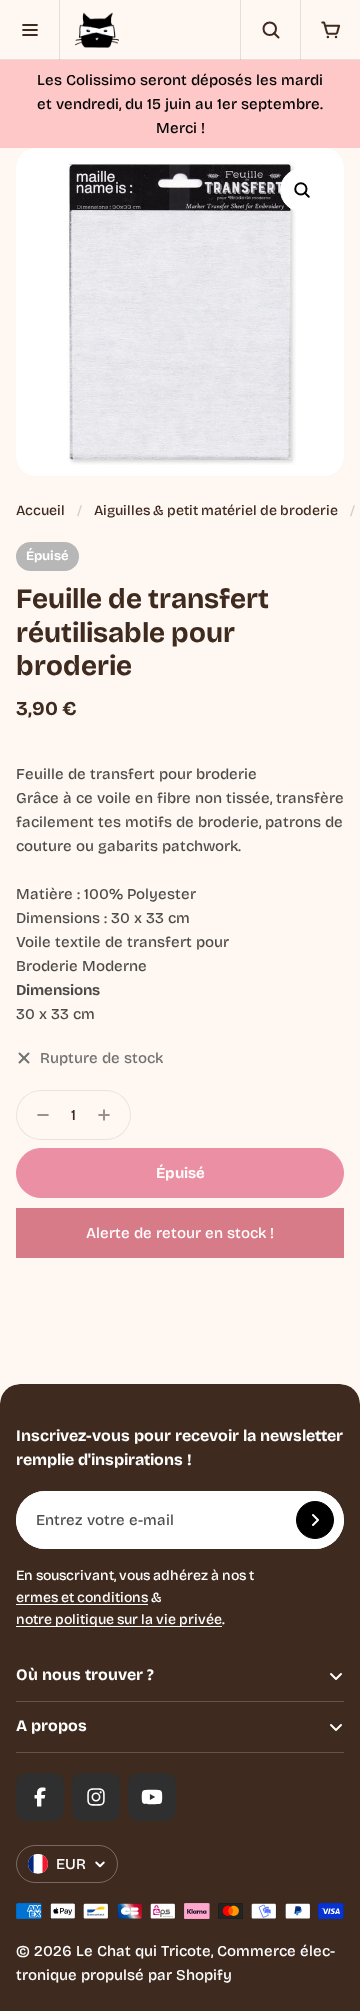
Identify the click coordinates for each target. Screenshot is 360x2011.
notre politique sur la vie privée (119, 1619)
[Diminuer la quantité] (37, 1115)
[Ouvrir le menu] (30, 30)
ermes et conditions (82, 1597)
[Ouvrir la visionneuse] (302, 190)
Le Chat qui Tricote (143, 1951)
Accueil (40, 510)
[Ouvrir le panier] (330, 30)
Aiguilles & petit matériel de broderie (216, 510)
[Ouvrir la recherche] (270, 30)
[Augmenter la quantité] (110, 1115)
